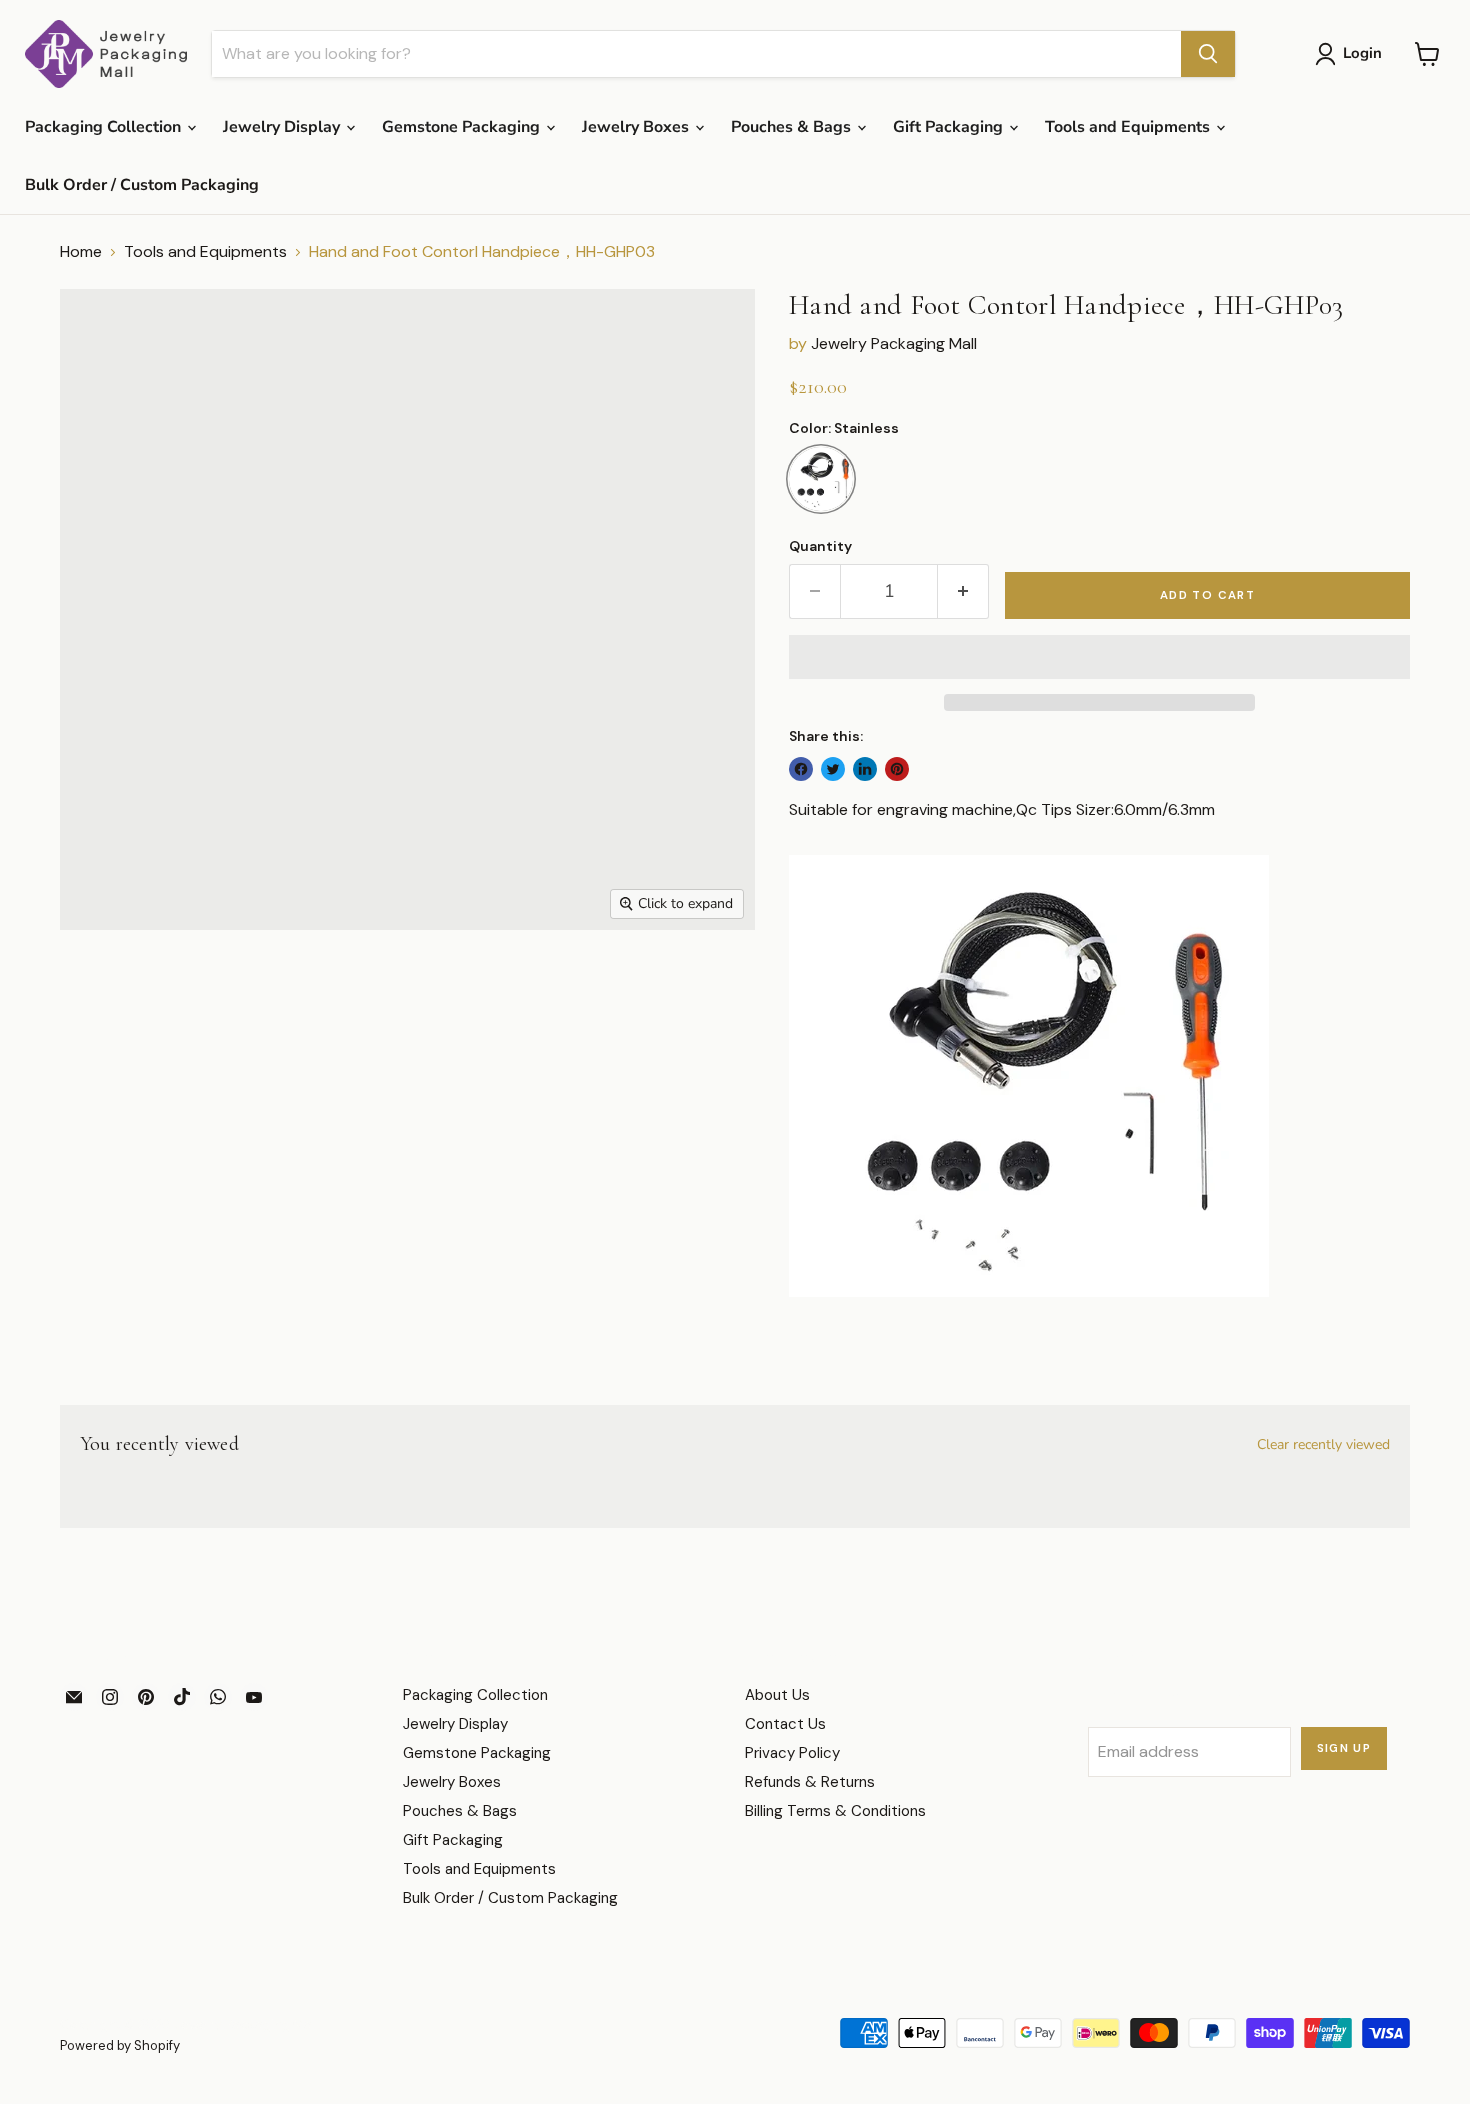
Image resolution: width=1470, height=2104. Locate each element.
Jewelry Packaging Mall (894, 343)
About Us (777, 1695)
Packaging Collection (105, 127)
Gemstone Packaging (463, 127)
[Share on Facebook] (801, 769)
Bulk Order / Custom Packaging (142, 185)
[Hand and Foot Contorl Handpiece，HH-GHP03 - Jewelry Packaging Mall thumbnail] (101, 987)
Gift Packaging (950, 127)
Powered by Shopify (120, 2045)
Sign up (1344, 1748)
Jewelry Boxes (637, 127)
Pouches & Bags (793, 127)
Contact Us (785, 1724)
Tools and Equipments (1129, 127)
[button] (1099, 657)
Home (81, 252)
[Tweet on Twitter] (833, 769)
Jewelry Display (283, 127)
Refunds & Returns (810, 1782)
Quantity (820, 546)
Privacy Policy (792, 1753)
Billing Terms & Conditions (835, 1811)
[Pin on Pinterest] (897, 769)
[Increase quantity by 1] (963, 591)
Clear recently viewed (1323, 1445)
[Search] (1208, 54)
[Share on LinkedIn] (865, 769)
